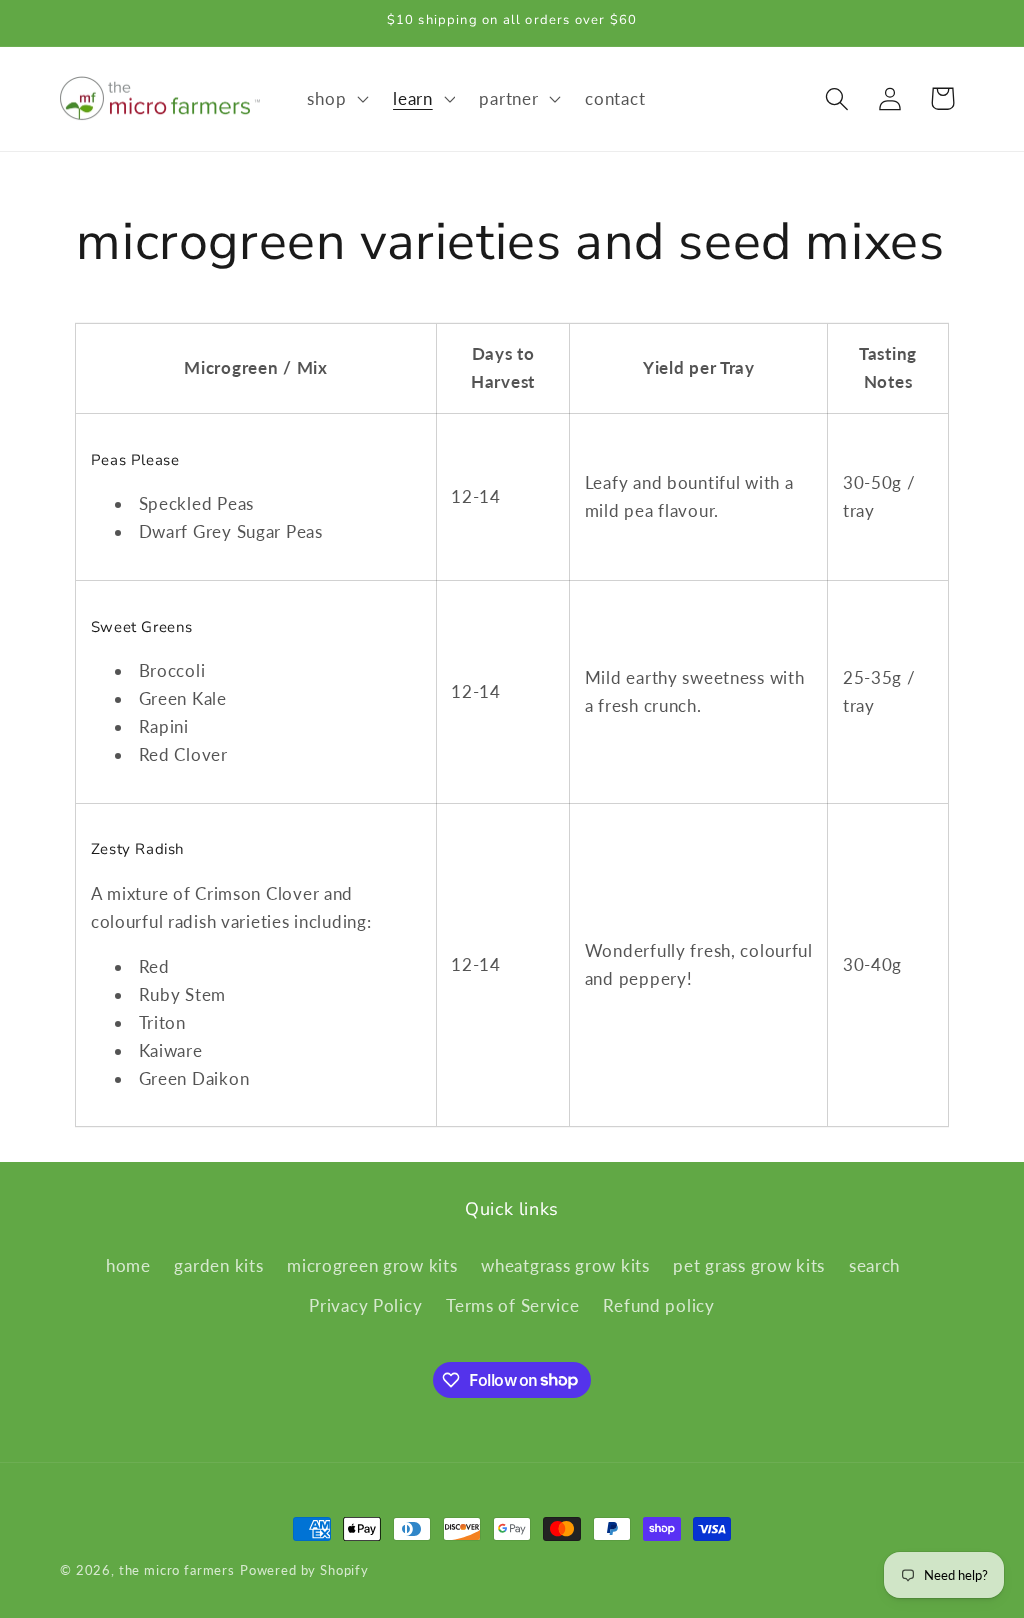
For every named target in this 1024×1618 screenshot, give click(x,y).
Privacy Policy (365, 1305)
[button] (336, 99)
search (874, 1265)
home (128, 1265)
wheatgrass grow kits (565, 1265)
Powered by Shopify (304, 1570)
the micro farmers (177, 1570)
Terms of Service (513, 1305)
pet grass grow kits (749, 1265)
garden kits (218, 1265)
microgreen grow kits (372, 1265)
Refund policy (658, 1305)
